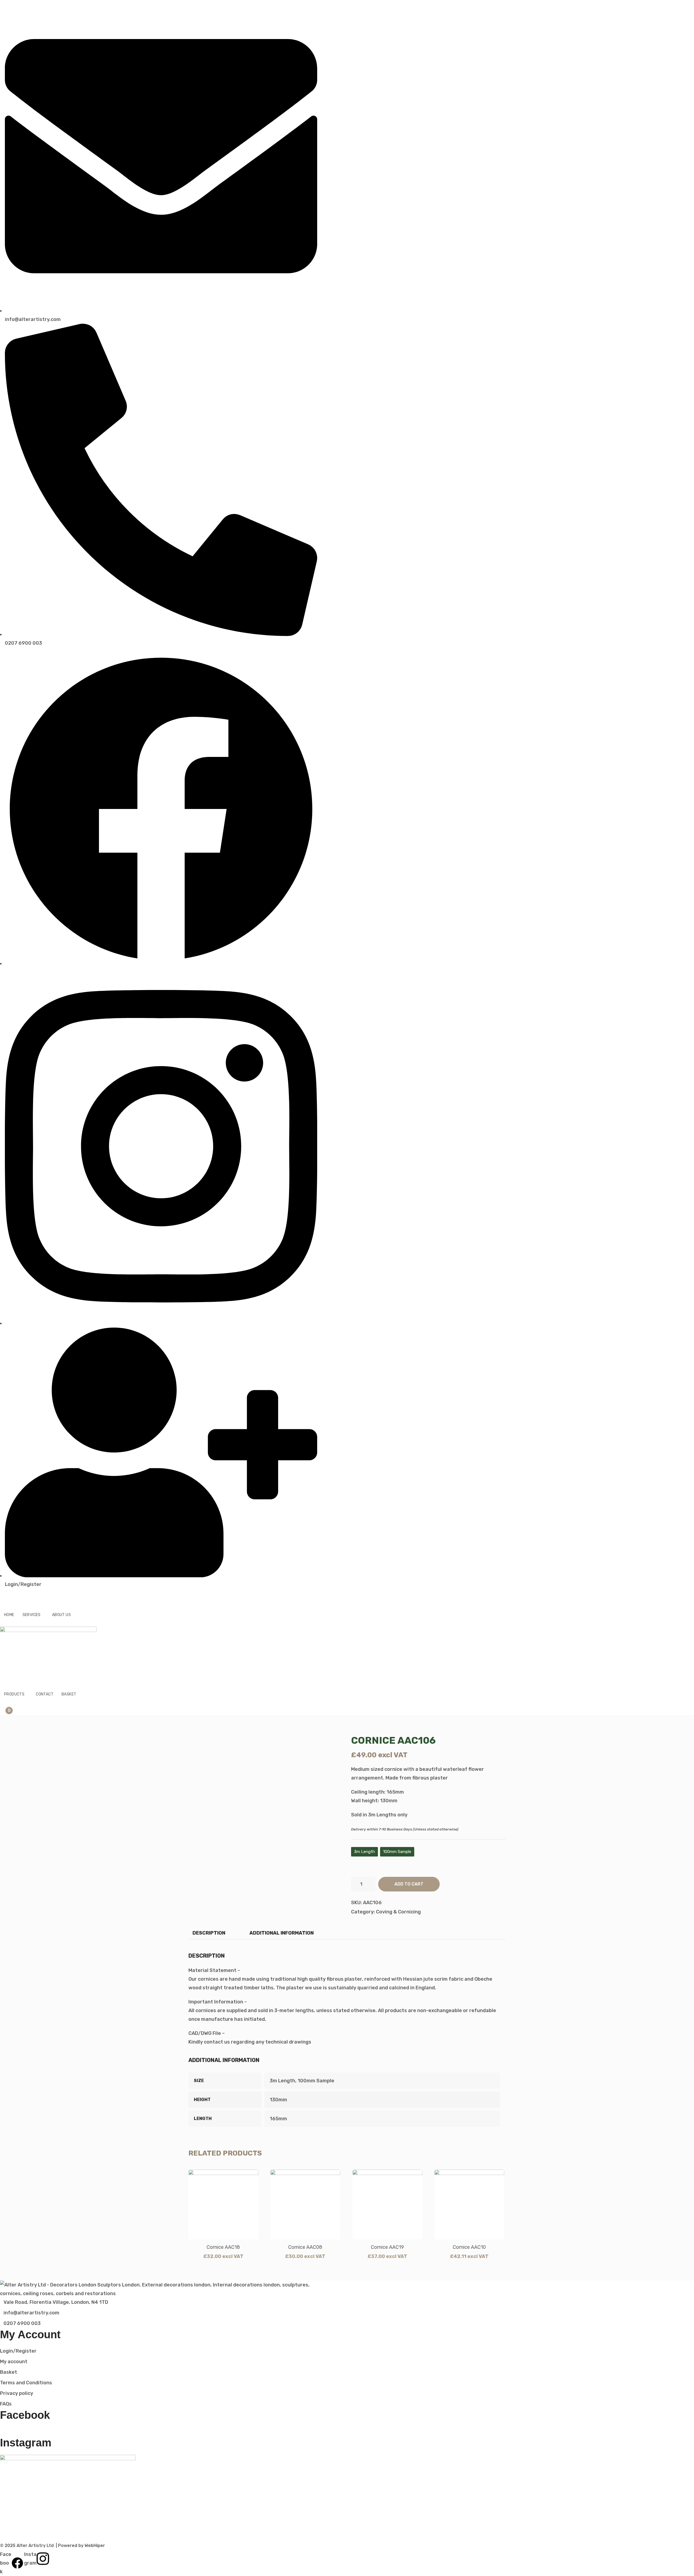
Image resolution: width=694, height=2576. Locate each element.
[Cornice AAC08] (305, 2205)
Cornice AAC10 (469, 2247)
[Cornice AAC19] (387, 2205)
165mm (278, 2119)
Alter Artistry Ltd (35, 2546)
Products (14, 1694)
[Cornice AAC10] (469, 2205)
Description (209, 1933)
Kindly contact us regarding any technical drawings (250, 2042)
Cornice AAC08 (305, 2247)
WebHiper (95, 2546)
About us (61, 1615)
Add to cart (409, 1884)
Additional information (282, 1933)
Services (32, 1615)
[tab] (209, 1933)
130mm (278, 2100)
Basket (69, 1694)
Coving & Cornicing (398, 1912)
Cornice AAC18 (223, 2247)
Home (9, 1615)
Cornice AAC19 (387, 2247)
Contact (45, 1694)
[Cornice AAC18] (223, 2205)
